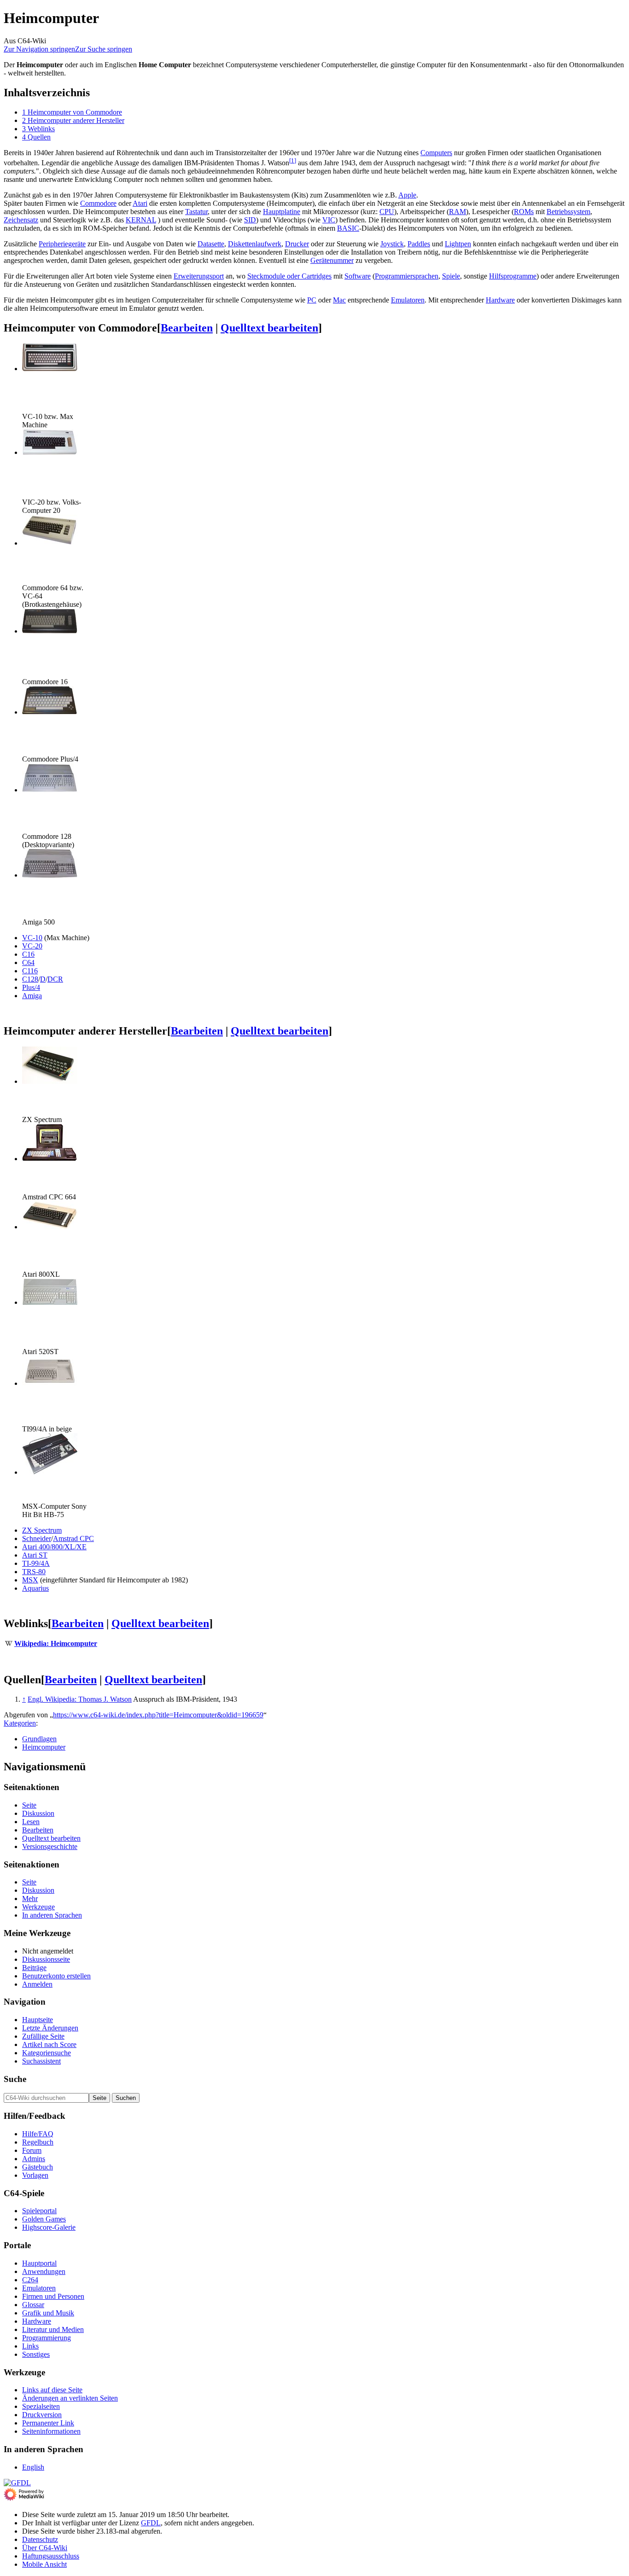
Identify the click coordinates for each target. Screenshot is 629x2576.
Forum (32, 2150)
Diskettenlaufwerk (255, 244)
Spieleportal (39, 2211)
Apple (407, 195)
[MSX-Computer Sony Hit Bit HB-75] (50, 1472)
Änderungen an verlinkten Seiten (70, 2398)
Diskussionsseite (46, 1959)
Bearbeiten (187, 328)
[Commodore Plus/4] (50, 712)
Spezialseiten (41, 2406)
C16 (28, 954)
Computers (436, 153)
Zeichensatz (21, 220)
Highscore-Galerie (49, 2227)
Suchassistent (41, 2061)
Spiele (451, 276)
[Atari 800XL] (50, 1227)
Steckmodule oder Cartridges (289, 276)
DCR (55, 979)
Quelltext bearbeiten (269, 328)
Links (30, 2346)
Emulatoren (408, 300)
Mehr (30, 1899)
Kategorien (20, 1723)
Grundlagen (39, 1739)
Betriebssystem (568, 212)
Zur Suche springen (104, 49)
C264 (30, 2280)
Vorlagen (35, 2175)
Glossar (33, 2305)
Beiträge (34, 1968)
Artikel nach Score (49, 2044)
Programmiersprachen (407, 276)
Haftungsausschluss (51, 2556)
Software (358, 276)
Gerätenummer (332, 260)
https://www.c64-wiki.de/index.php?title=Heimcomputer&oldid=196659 (158, 1715)
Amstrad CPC (73, 1538)
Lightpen (458, 244)
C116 (30, 971)
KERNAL (141, 220)
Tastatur (196, 212)
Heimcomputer (44, 1747)
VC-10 (32, 938)
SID (250, 220)
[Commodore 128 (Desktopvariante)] (50, 790)
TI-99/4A (36, 1563)
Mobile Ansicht (44, 2564)
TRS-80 (34, 1572)
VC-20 (32, 946)
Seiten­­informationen (51, 2431)
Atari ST (35, 1555)
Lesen (31, 1822)
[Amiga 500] (50, 875)
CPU (387, 212)
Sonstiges (36, 2354)
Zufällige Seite (43, 2036)
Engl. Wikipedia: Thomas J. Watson (80, 1699)
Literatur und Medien (53, 2329)
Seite (29, 1805)
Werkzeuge (38, 1907)
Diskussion (38, 1813)
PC (312, 300)
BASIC (348, 228)
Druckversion (42, 2415)
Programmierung (47, 2338)
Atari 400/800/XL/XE (54, 1547)
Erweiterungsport (199, 276)
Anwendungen (44, 2271)
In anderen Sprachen (52, 1915)
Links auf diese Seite (52, 2390)
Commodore (98, 203)
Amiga (32, 996)
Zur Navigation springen (39, 49)
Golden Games (44, 2219)
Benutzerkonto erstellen (56, 1976)
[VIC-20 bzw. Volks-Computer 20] (50, 452)
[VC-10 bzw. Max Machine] (50, 369)
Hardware (500, 300)
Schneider (37, 1538)
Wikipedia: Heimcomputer (56, 1643)
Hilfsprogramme (513, 276)
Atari (140, 203)
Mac (339, 300)
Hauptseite (38, 2020)
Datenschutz (40, 2539)
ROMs (524, 212)
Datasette (211, 244)
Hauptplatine (282, 212)
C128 (30, 979)
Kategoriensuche (47, 2053)
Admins (34, 2159)
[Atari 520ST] (50, 1302)
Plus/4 (31, 987)
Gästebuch (38, 2167)
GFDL (151, 2523)
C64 (28, 962)
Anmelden (37, 1984)
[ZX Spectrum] (50, 1081)
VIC (329, 220)
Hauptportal (39, 2263)
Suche (15, 2079)
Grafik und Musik (48, 2313)
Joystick (392, 244)
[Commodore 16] (50, 631)
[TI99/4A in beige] (50, 1383)
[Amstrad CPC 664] (50, 1159)
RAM (457, 212)
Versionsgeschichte (50, 1846)
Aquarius (35, 1588)
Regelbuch (38, 2142)
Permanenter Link (48, 2423)
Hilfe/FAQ (38, 2134)
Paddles (419, 244)
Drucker (297, 244)
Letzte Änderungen (50, 2028)
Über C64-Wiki (45, 2548)
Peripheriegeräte (62, 244)
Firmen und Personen (53, 2296)
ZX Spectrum (42, 1530)
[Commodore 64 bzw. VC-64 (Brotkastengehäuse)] (50, 543)
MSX (30, 1580)
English (33, 2467)
